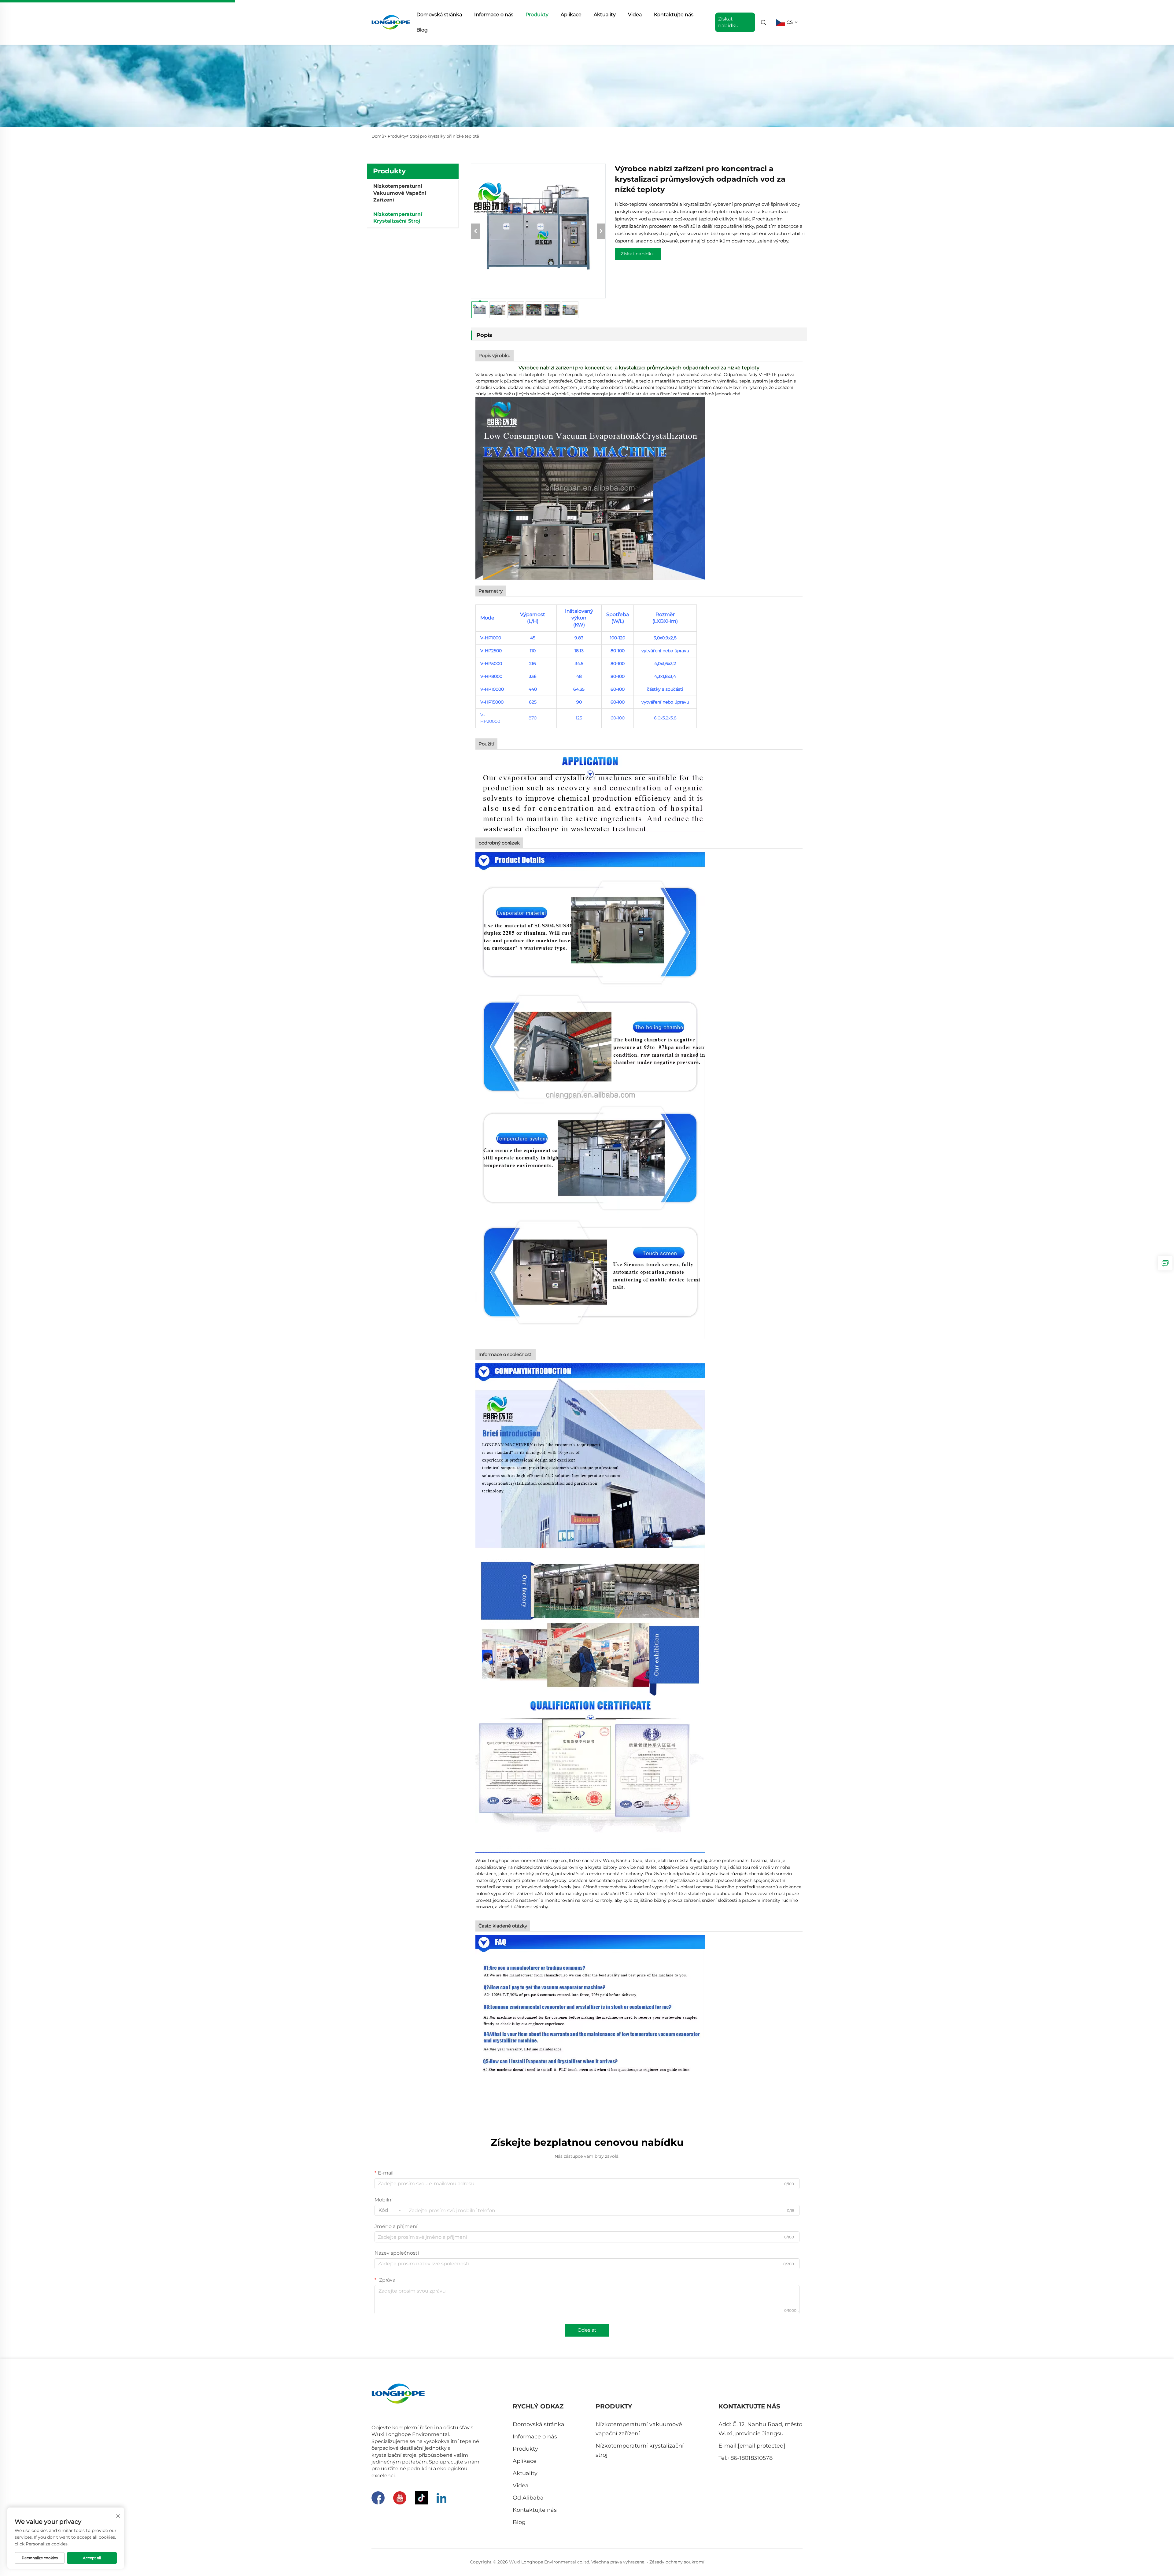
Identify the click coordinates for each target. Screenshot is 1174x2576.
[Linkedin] (441, 2498)
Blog (422, 30)
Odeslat (587, 2330)
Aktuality (605, 15)
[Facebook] (378, 2498)
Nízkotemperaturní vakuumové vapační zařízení (400, 193)
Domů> (379, 136)
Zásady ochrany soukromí (677, 2562)
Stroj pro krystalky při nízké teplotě (445, 136)
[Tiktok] (421, 2498)
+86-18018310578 (750, 2458)
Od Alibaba (528, 2498)
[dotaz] (1165, 1263)
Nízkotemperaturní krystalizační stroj (398, 218)
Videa (635, 15)
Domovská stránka (439, 15)
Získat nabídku (638, 254)
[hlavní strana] (391, 22)
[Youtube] (400, 2498)
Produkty (537, 15)
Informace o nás (494, 15)
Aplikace (571, 15)
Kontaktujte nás (674, 15)
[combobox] (390, 2210)
